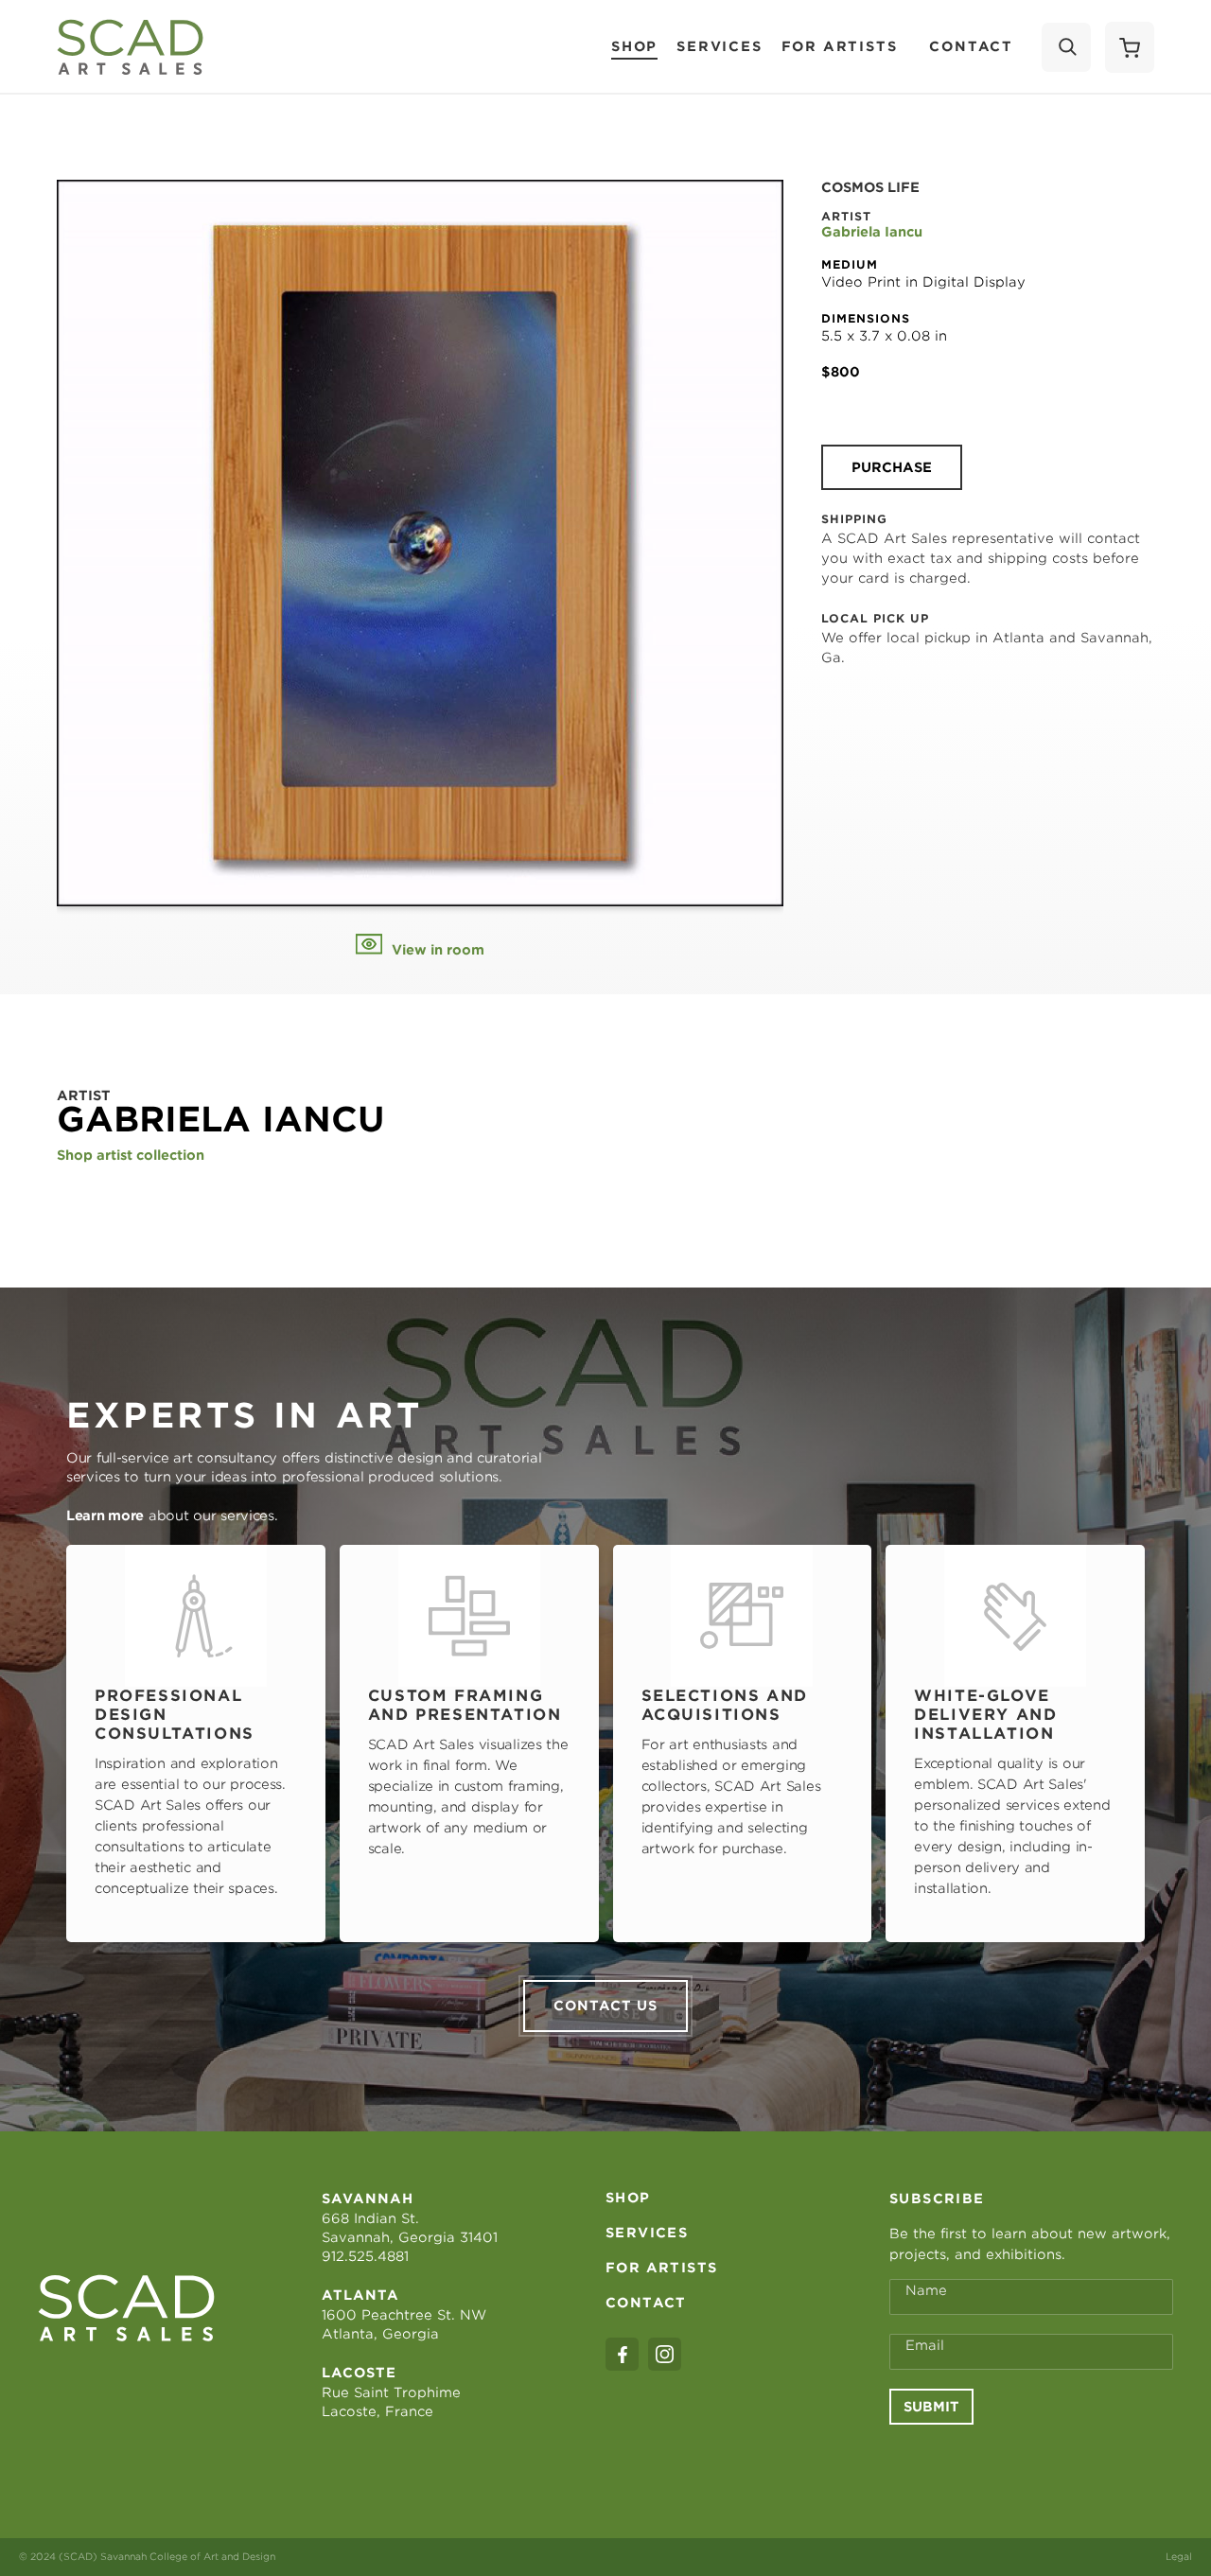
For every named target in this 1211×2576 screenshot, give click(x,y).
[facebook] (622, 2354)
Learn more (105, 1516)
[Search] (1066, 47)
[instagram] (665, 2354)
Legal (1179, 2556)
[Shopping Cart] (1130, 47)
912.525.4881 (365, 2256)
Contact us (605, 2006)
